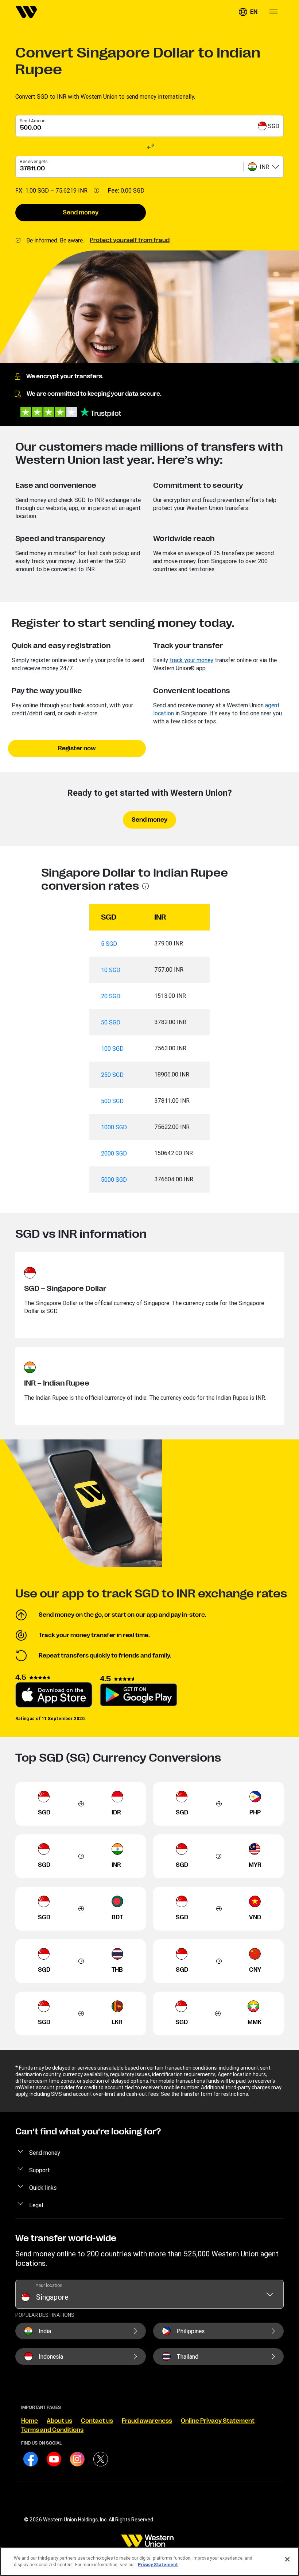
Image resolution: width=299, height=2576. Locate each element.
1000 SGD (114, 1127)
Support (40, 2170)
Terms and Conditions (52, 2430)
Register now (77, 748)
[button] (248, 12)
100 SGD (112, 1048)
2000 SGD (114, 1153)
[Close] (287, 2559)
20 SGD (111, 996)
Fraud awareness (147, 2421)
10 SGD (111, 970)
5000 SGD (114, 1180)
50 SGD (111, 1022)
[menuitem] (26, 12)
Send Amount (33, 121)
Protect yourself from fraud (130, 240)
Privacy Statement (158, 2565)
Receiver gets (34, 161)
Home (30, 2421)
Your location (49, 2285)
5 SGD (109, 944)
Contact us (97, 2421)
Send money (81, 213)
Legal (36, 2205)
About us (59, 2421)
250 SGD (112, 1075)
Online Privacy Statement (218, 2421)
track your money (191, 660)
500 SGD (112, 1101)
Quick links (43, 2188)
